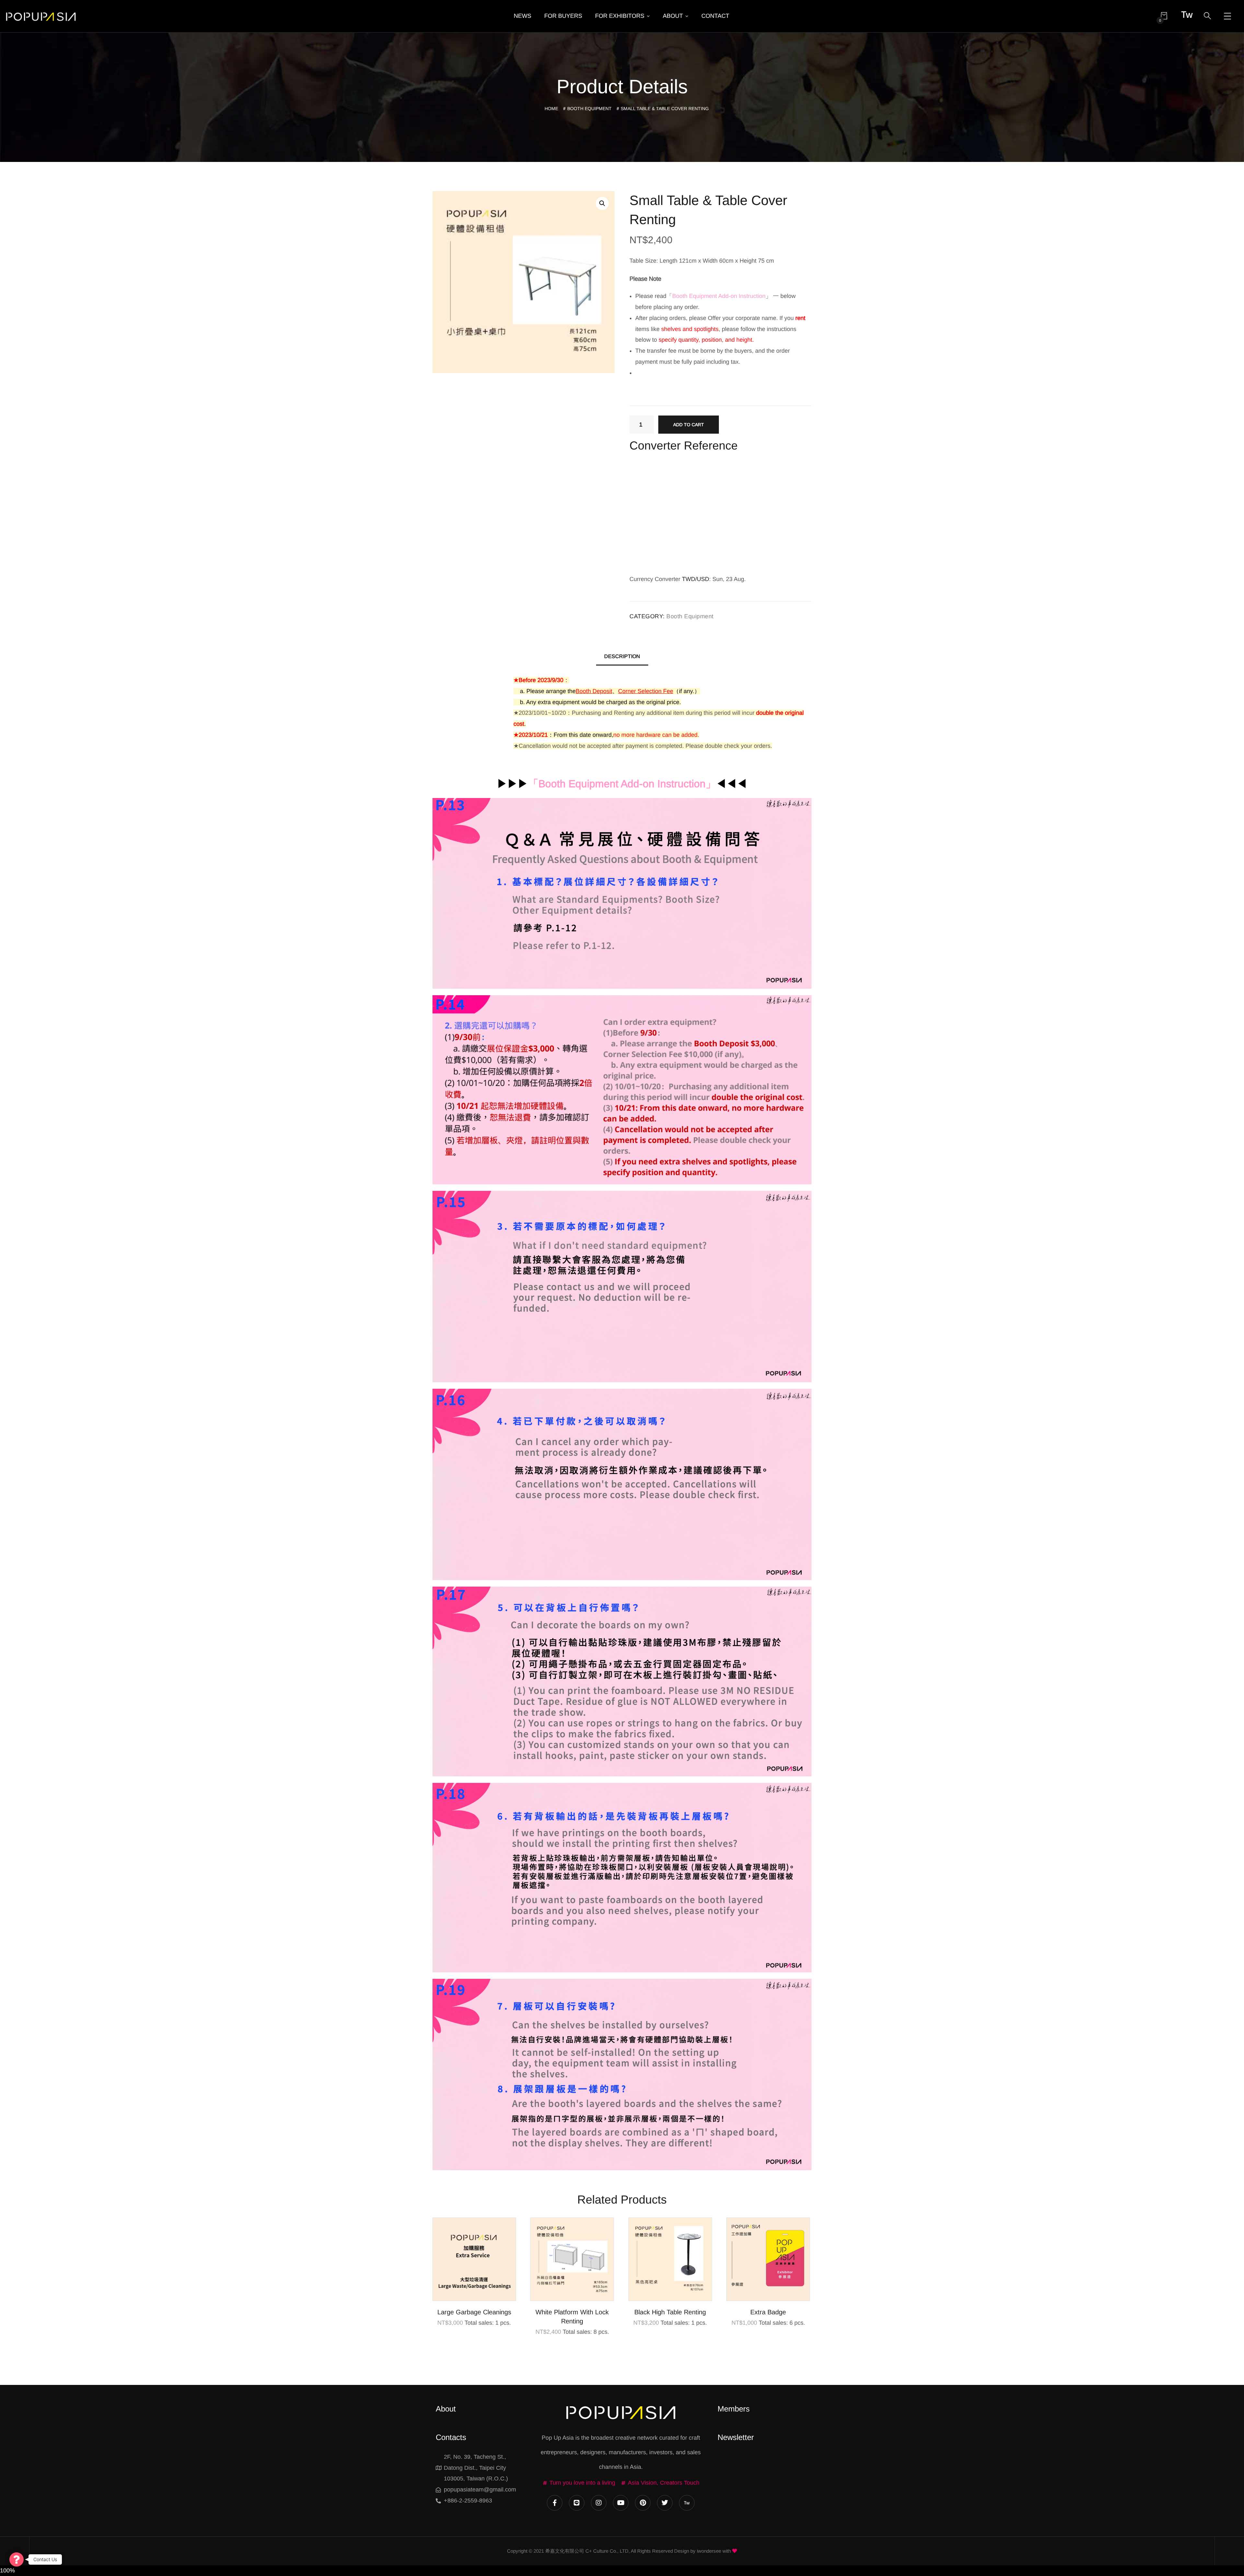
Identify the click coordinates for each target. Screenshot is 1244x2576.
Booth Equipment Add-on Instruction (622, 784)
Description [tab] (622, 656)
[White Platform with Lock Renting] (572, 2259)
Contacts (451, 2437)
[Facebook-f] (555, 2503)
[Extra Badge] (768, 2259)
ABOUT (673, 16)
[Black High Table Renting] (670, 2259)
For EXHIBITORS (620, 16)
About (446, 2409)
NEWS (523, 16)
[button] (602, 203)
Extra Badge (768, 2312)
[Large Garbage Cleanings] (474, 2259)
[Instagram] (599, 2503)
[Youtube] (621, 2503)
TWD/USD (696, 579)
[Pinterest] (643, 2503)
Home (551, 108)
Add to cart (689, 425)
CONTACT (715, 16)
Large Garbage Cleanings (474, 2312)
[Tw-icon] (687, 2503)
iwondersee (709, 2551)
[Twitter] (665, 2503)
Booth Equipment (589, 108)
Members (734, 2409)
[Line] (577, 2503)
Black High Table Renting (670, 2312)
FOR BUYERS (563, 16)
